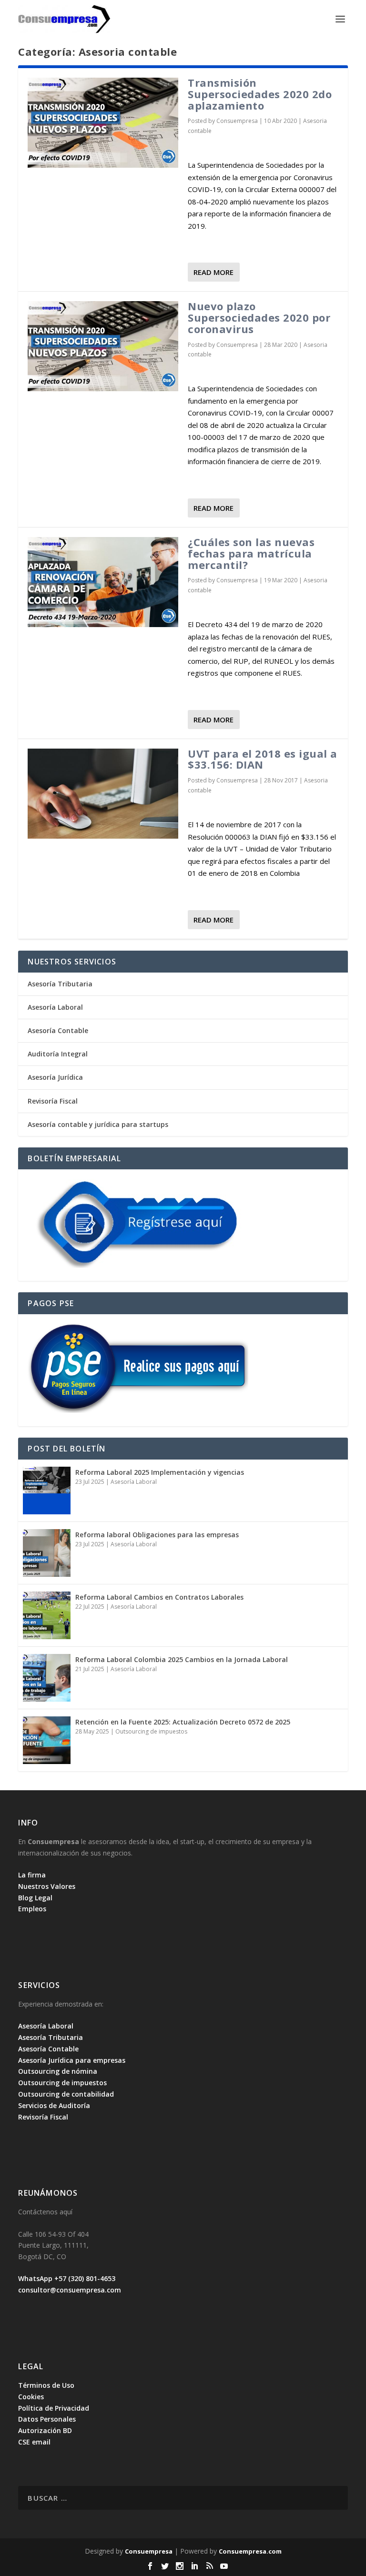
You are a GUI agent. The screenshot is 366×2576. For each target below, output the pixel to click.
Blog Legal (35, 1898)
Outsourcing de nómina (58, 2071)
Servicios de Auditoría (54, 2105)
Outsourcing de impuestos (151, 1731)
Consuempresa (237, 121)
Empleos (32, 1909)
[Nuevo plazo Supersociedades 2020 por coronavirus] (103, 346)
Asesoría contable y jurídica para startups (98, 1124)
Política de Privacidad (54, 2408)
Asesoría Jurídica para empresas (72, 2060)
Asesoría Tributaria (60, 984)
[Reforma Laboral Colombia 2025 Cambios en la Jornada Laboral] (47, 1678)
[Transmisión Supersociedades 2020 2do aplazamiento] (103, 123)
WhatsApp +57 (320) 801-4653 (67, 2278)
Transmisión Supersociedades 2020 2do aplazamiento (260, 94)
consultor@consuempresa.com (70, 2290)
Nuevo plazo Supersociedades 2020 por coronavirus (259, 317)
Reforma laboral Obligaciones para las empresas (157, 1535)
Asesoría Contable (58, 1030)
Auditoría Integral (58, 1054)
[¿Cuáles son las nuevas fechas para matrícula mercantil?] (103, 582)
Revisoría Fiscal (53, 1101)
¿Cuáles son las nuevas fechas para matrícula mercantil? (251, 553)
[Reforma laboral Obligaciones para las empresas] (47, 1553)
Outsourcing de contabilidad (66, 2094)
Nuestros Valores (47, 1886)
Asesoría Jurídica (55, 1077)
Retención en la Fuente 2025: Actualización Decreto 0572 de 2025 (183, 1722)
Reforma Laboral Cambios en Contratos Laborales (159, 1597)
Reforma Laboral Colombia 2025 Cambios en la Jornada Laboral (182, 1659)
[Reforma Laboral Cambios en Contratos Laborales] (47, 1615)
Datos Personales (47, 2419)
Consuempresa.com (250, 2551)
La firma (32, 1875)
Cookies (31, 2397)
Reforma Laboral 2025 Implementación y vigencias (160, 1472)
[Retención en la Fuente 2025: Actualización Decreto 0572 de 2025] (47, 1740)
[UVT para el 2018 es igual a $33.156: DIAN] (103, 794)
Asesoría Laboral (55, 1007)
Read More (213, 272)
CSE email (34, 2442)
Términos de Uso (46, 2385)
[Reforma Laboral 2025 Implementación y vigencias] (47, 1491)
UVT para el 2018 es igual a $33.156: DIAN (263, 759)
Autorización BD (45, 2430)
